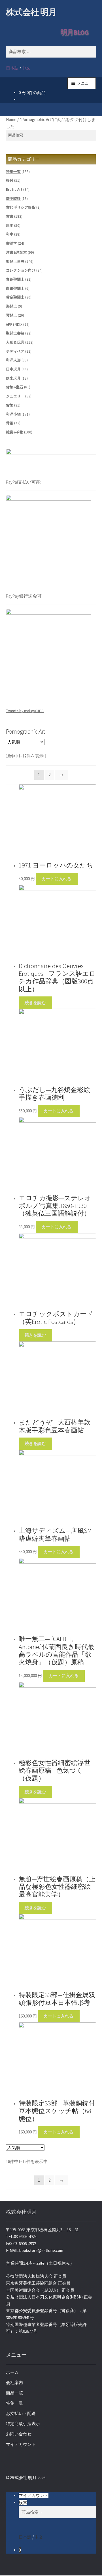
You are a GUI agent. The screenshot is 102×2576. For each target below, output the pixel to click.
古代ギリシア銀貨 (21, 207)
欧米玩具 (13, 378)
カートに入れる (57, 879)
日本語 (12, 68)
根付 (10, 180)
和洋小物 (13, 414)
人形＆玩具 (15, 342)
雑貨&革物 (15, 432)
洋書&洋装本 (16, 252)
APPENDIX (14, 324)
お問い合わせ (19, 2434)
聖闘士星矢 (15, 262)
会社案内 (14, 2383)
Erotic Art (14, 190)
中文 (26, 68)
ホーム (12, 2372)
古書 (10, 216)
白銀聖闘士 (15, 288)
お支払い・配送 (21, 2413)
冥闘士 (11, 315)
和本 (10, 234)
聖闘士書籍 (15, 333)
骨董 (10, 423)
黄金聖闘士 (15, 297)
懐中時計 (13, 199)
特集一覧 (13, 172)
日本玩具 (13, 369)
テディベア (15, 351)
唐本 (10, 226)
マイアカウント (21, 2444)
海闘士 (11, 306)
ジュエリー (15, 396)
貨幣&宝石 (15, 387)
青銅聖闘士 (15, 279)
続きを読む (35, 1003)
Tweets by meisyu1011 (25, 711)
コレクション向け (21, 270)
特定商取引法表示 (23, 2424)
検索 (23, 2502)
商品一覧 (14, 2393)
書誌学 (11, 243)
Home (11, 119)
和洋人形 (13, 360)
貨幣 (10, 405)
